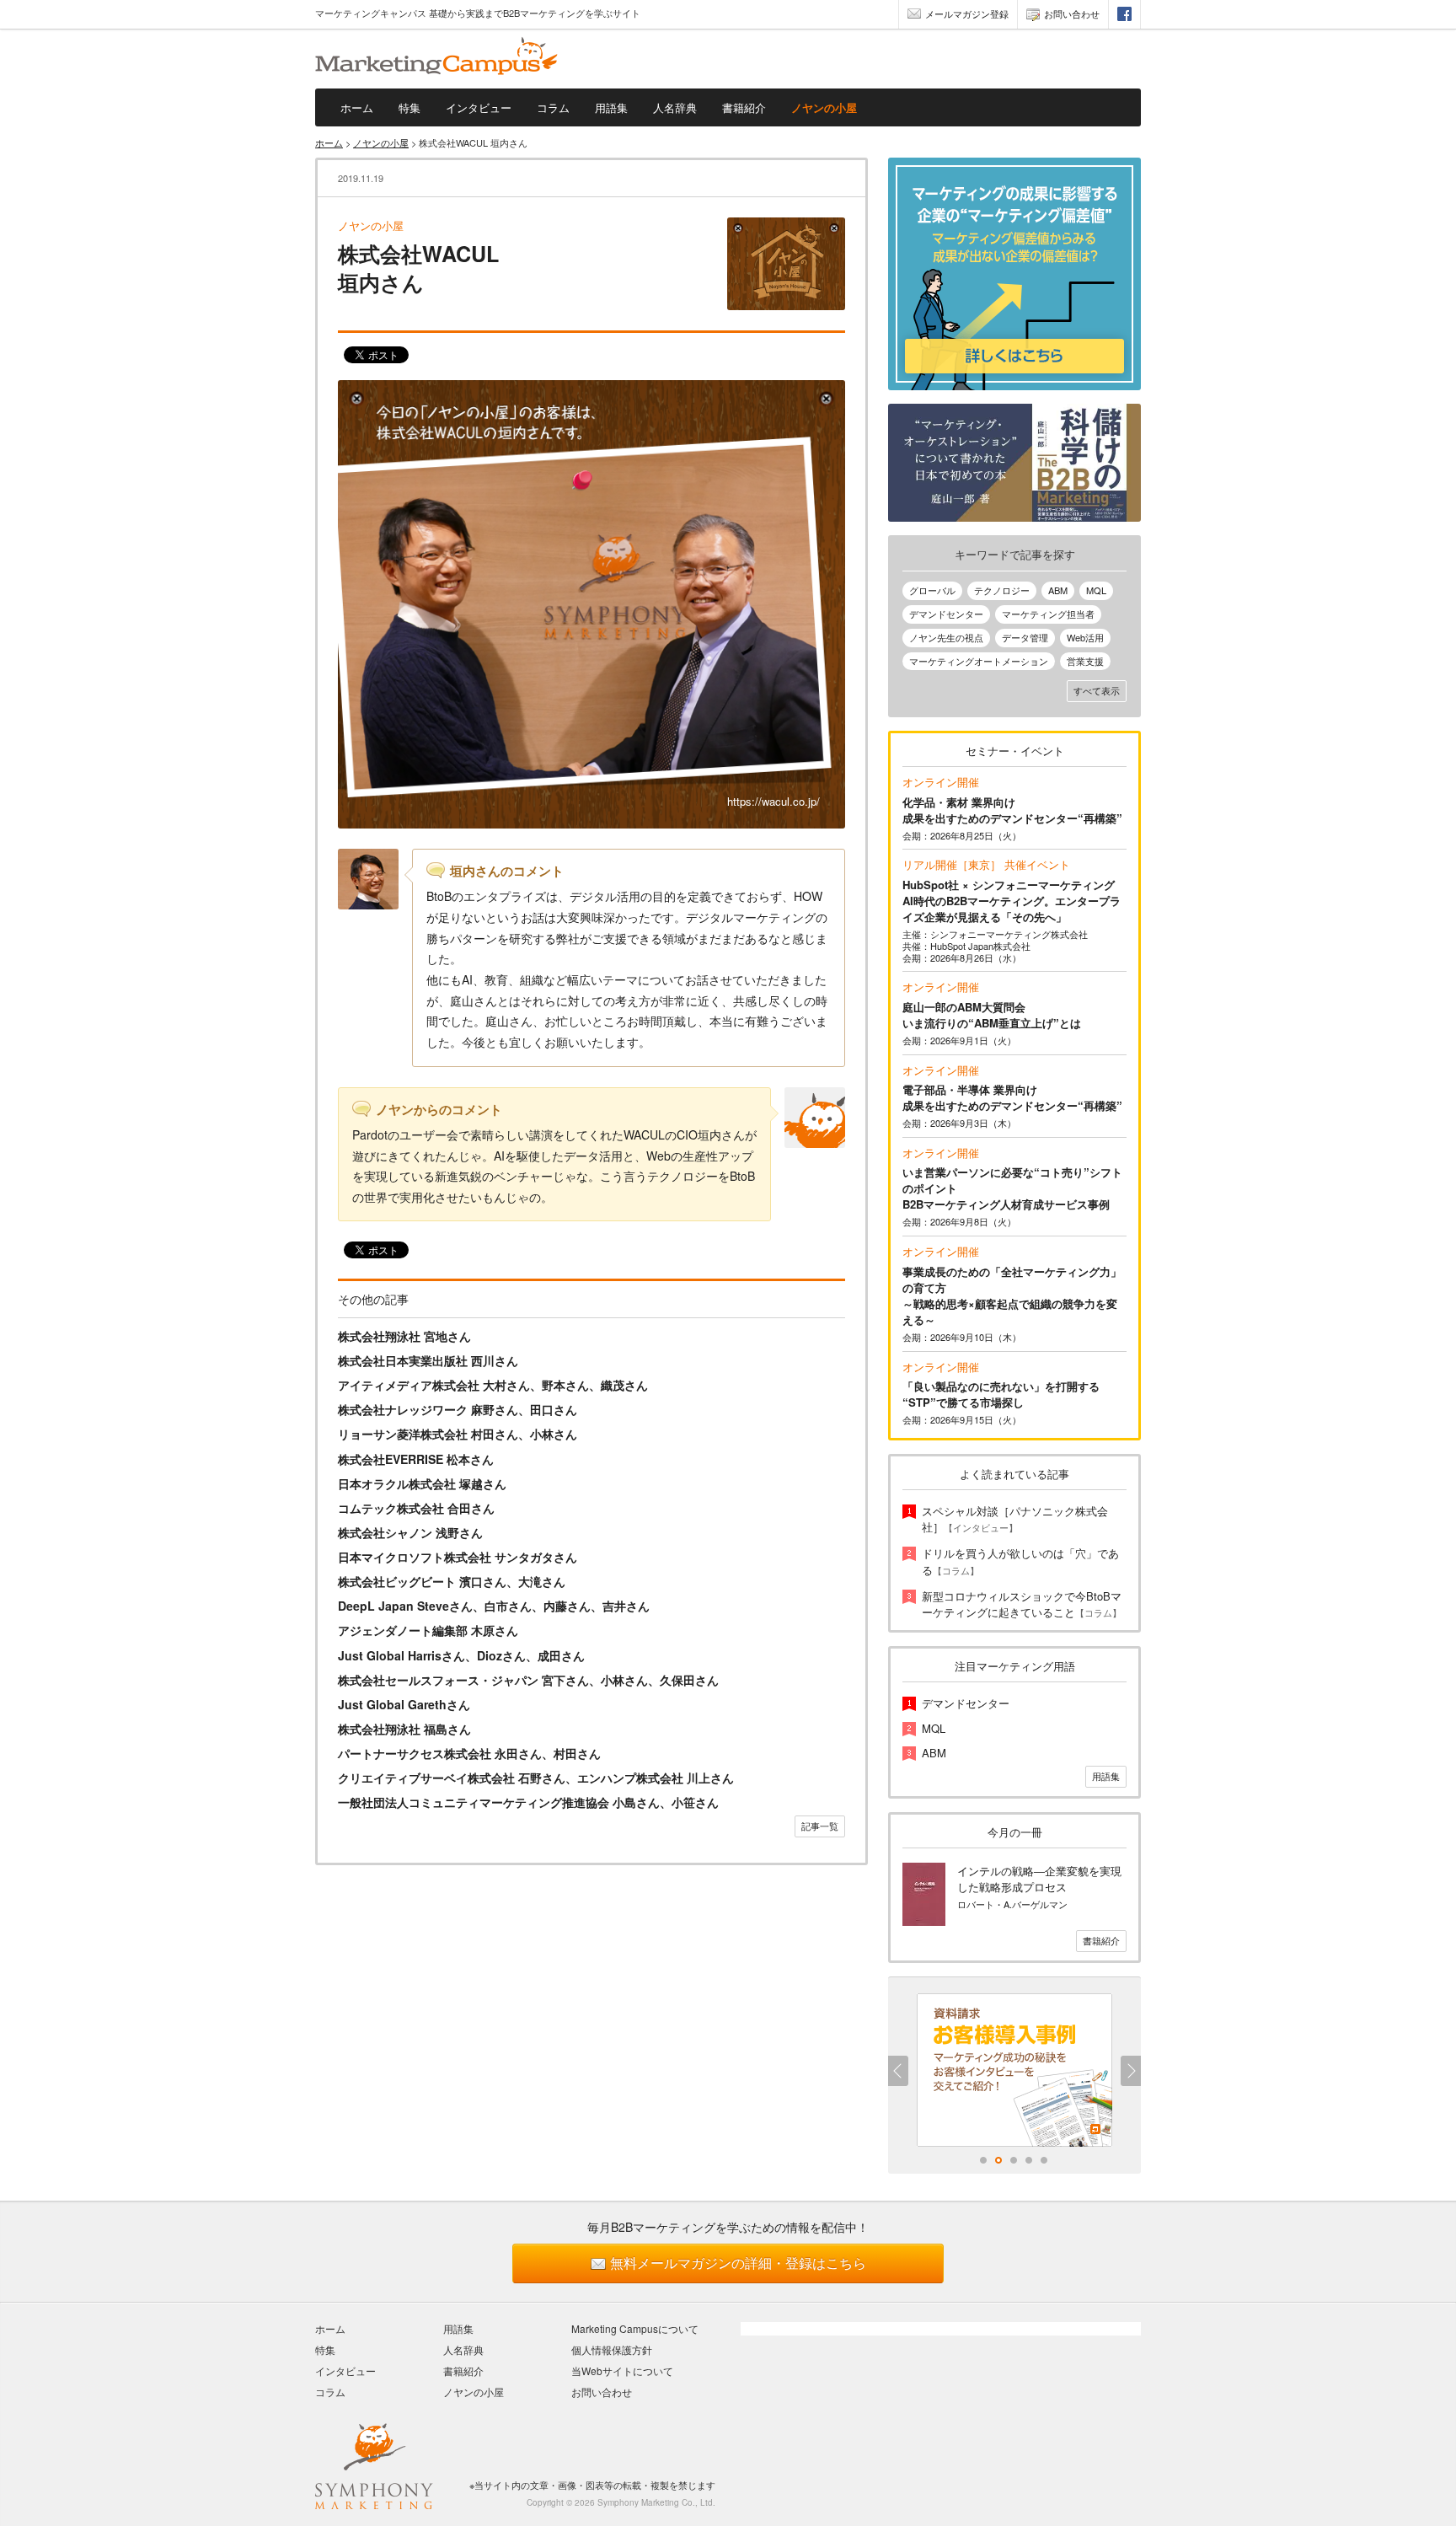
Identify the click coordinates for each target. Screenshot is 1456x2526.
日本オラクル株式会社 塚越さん (422, 1483)
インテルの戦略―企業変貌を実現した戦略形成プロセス (1039, 1879)
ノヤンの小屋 (824, 107)
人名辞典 (675, 107)
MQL (1096, 590)
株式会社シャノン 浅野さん (410, 1532)
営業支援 (1085, 661)
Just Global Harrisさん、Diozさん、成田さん (461, 1655)
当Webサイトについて (622, 2370)
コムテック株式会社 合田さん (416, 1508)
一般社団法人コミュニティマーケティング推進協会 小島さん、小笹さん (528, 1802)
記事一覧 (820, 1826)
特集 (409, 107)
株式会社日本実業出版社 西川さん (428, 1360)
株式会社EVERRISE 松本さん (416, 1459)
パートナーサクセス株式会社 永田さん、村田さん (469, 1753)
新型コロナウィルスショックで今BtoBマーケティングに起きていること (1022, 1604)
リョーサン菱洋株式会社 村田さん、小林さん (458, 1434)
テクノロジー (1002, 590)
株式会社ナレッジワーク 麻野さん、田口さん (458, 1409)
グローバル (932, 590)
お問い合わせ (1072, 13)
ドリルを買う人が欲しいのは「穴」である (1020, 1561)
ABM (1058, 590)
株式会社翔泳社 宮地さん (404, 1336)
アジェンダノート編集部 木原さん (428, 1630)
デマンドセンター (946, 614)
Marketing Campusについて (635, 2328)
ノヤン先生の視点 (946, 637)
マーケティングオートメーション (979, 661)
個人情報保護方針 (612, 2349)
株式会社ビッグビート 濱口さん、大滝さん (452, 1581)
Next (1131, 2071)
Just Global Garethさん (404, 1704)
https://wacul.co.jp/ (773, 801)
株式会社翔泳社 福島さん (404, 1729)
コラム (553, 107)
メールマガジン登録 (967, 13)
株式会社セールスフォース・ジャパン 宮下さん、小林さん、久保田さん (528, 1680)
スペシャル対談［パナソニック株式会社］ (1015, 1519)
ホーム (357, 107)
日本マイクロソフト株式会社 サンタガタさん (458, 1557)
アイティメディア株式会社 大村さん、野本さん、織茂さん (493, 1385)
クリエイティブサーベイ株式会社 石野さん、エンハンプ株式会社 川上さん (536, 1778)
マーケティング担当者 (1048, 614)
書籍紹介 (744, 107)
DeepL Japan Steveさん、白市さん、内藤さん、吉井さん (494, 1606)
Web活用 (1085, 637)
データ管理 (1025, 637)
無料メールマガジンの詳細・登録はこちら (738, 2263)
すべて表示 (1097, 690)
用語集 (611, 107)
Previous (898, 2071)
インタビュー (479, 107)
